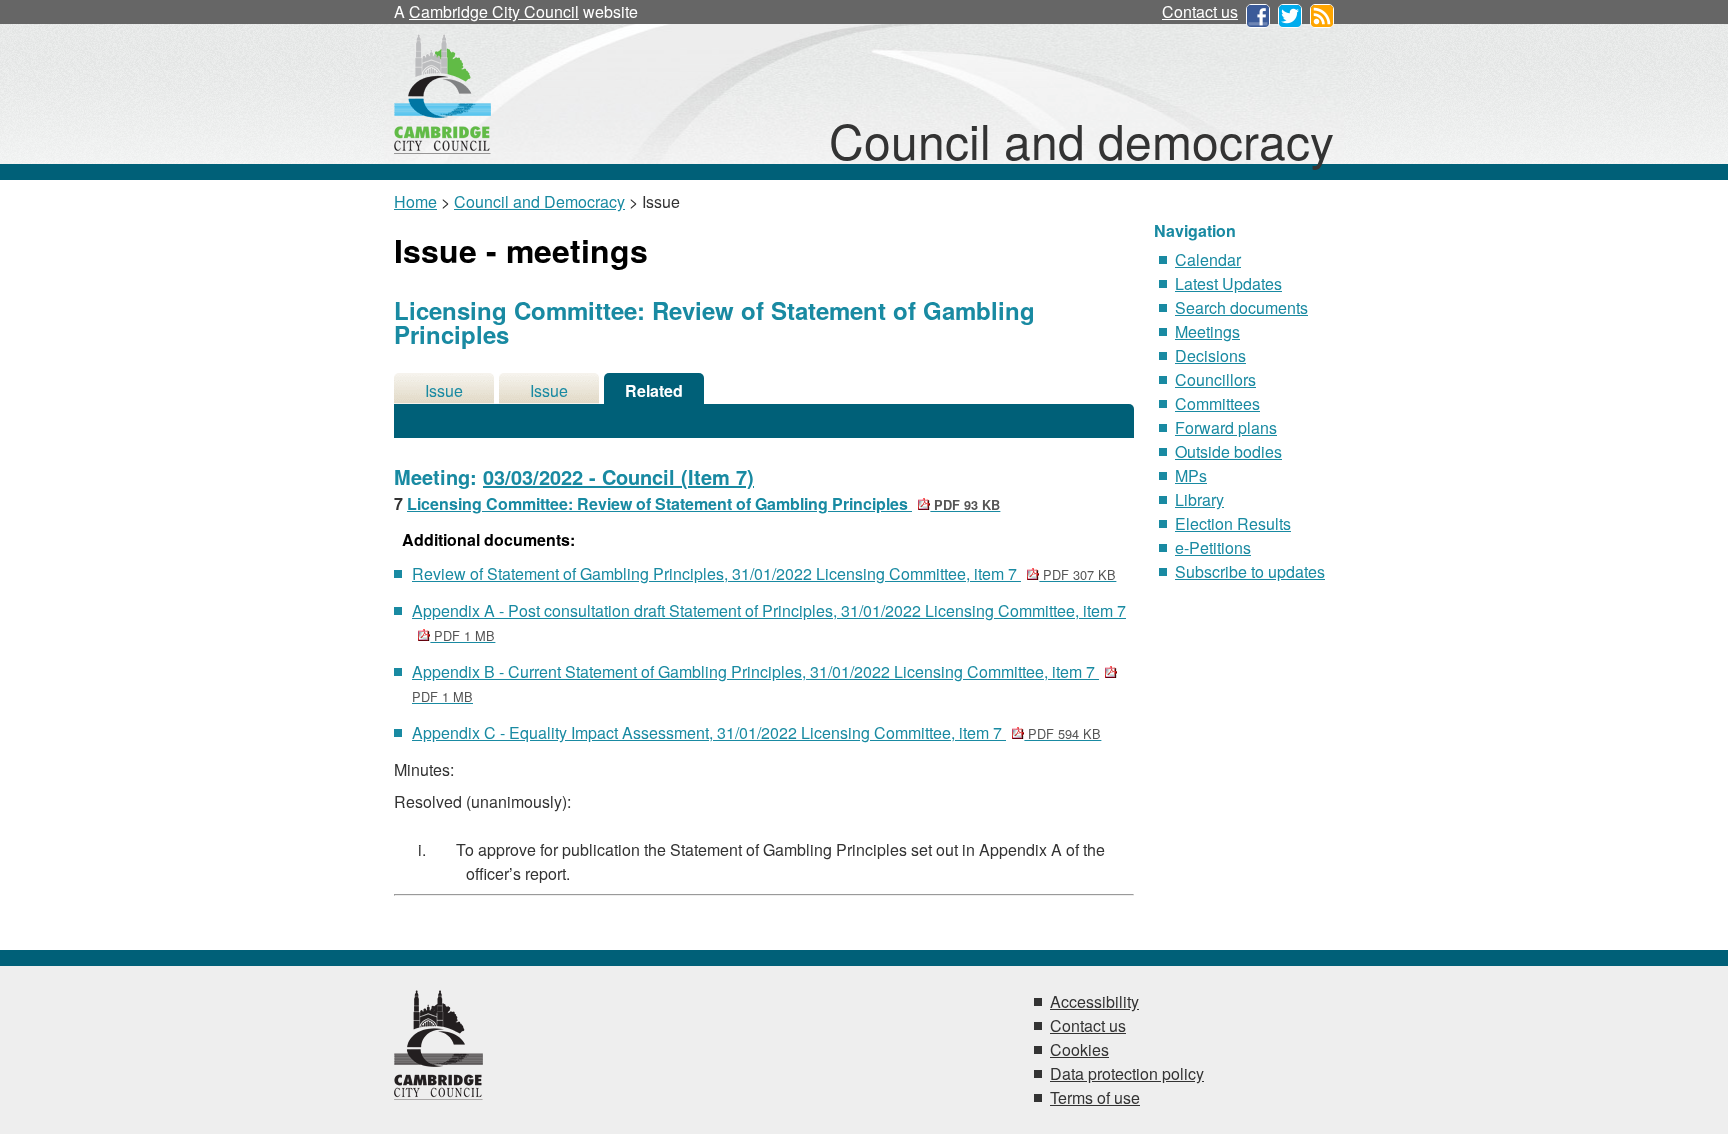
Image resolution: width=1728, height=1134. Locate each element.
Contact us (1200, 11)
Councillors (1215, 379)
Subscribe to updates (1250, 571)
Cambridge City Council (494, 11)
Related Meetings (654, 391)
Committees (1217, 403)
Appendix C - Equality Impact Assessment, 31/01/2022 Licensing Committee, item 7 (756, 732)
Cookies (1079, 1049)
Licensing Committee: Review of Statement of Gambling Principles (703, 503)
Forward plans (1226, 427)
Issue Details (444, 391)
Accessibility (1094, 1001)
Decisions (1210, 355)
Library (1199, 499)
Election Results (1233, 523)
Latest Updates (1228, 283)
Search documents (1241, 307)
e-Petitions (1213, 547)
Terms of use (1095, 1097)
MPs (1191, 475)
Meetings (1207, 331)
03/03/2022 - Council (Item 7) (618, 476)
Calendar (1208, 259)
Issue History (549, 391)
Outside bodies (1228, 451)
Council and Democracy (539, 201)
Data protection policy (1127, 1073)
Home (415, 201)
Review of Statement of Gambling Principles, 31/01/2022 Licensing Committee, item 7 (764, 573)
